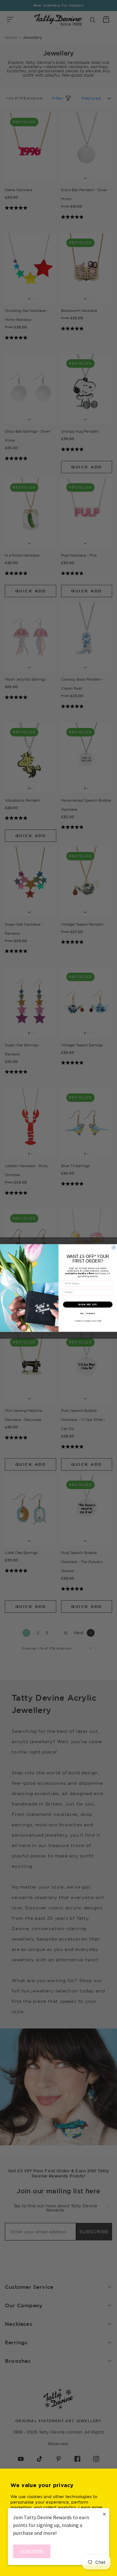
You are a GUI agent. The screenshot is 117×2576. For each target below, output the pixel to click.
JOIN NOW (32, 2551)
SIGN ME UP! (88, 1304)
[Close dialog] (114, 1247)
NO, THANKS (88, 1313)
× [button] (104, 2514)
